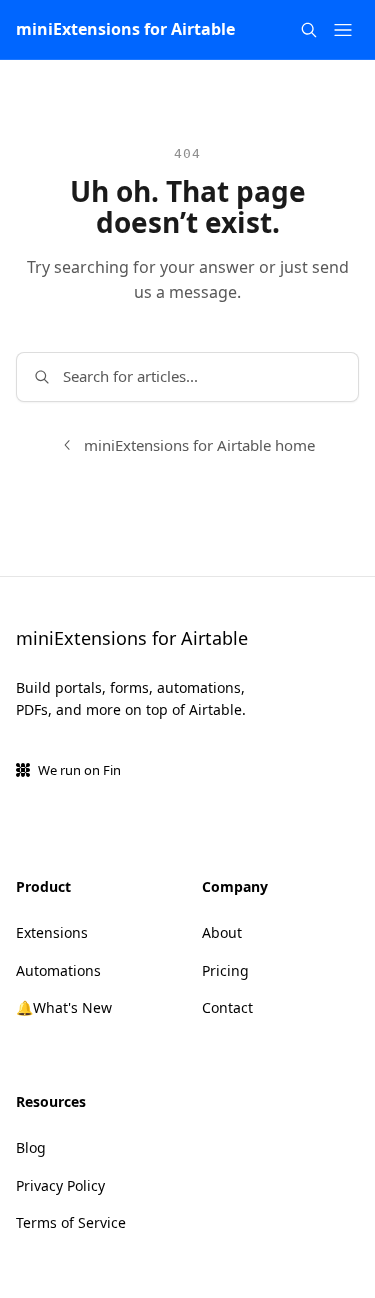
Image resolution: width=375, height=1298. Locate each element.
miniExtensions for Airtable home (199, 445)
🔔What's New (64, 1007)
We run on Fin (79, 770)
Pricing (225, 970)
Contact (227, 1007)
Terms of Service (71, 1222)
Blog (31, 1147)
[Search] (309, 30)
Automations (58, 970)
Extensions (52, 932)
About (222, 932)
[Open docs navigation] (343, 30)
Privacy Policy (60, 1185)
